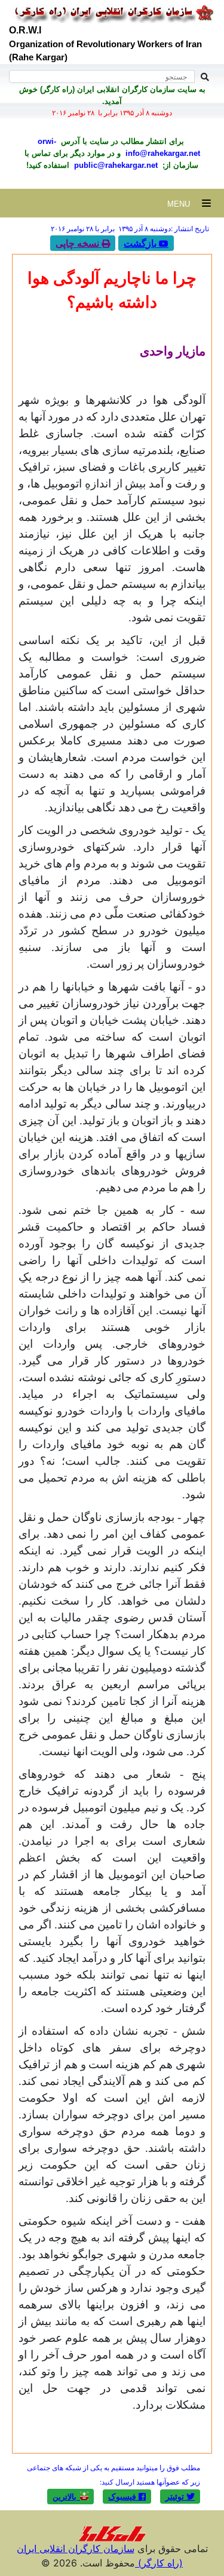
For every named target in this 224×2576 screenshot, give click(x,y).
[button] (180, 2497)
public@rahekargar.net (115, 165)
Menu (185, 204)
